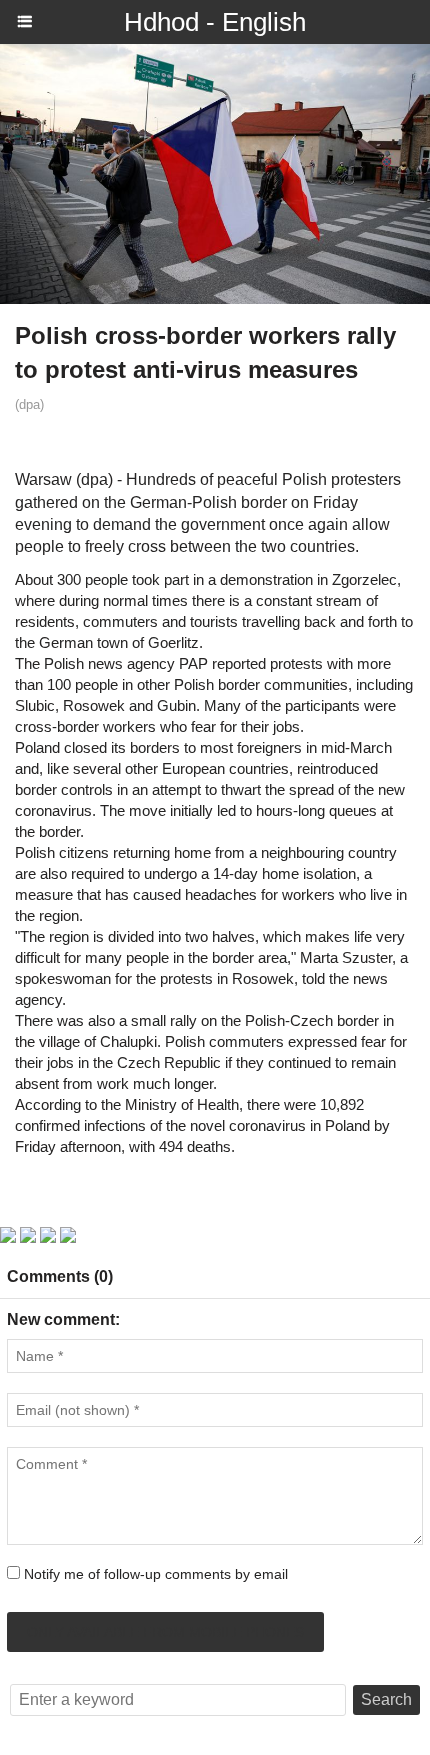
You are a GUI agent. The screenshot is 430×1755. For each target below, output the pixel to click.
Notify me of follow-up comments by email (156, 1574)
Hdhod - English (215, 22)
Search (386, 1699)
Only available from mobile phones (165, 1632)
